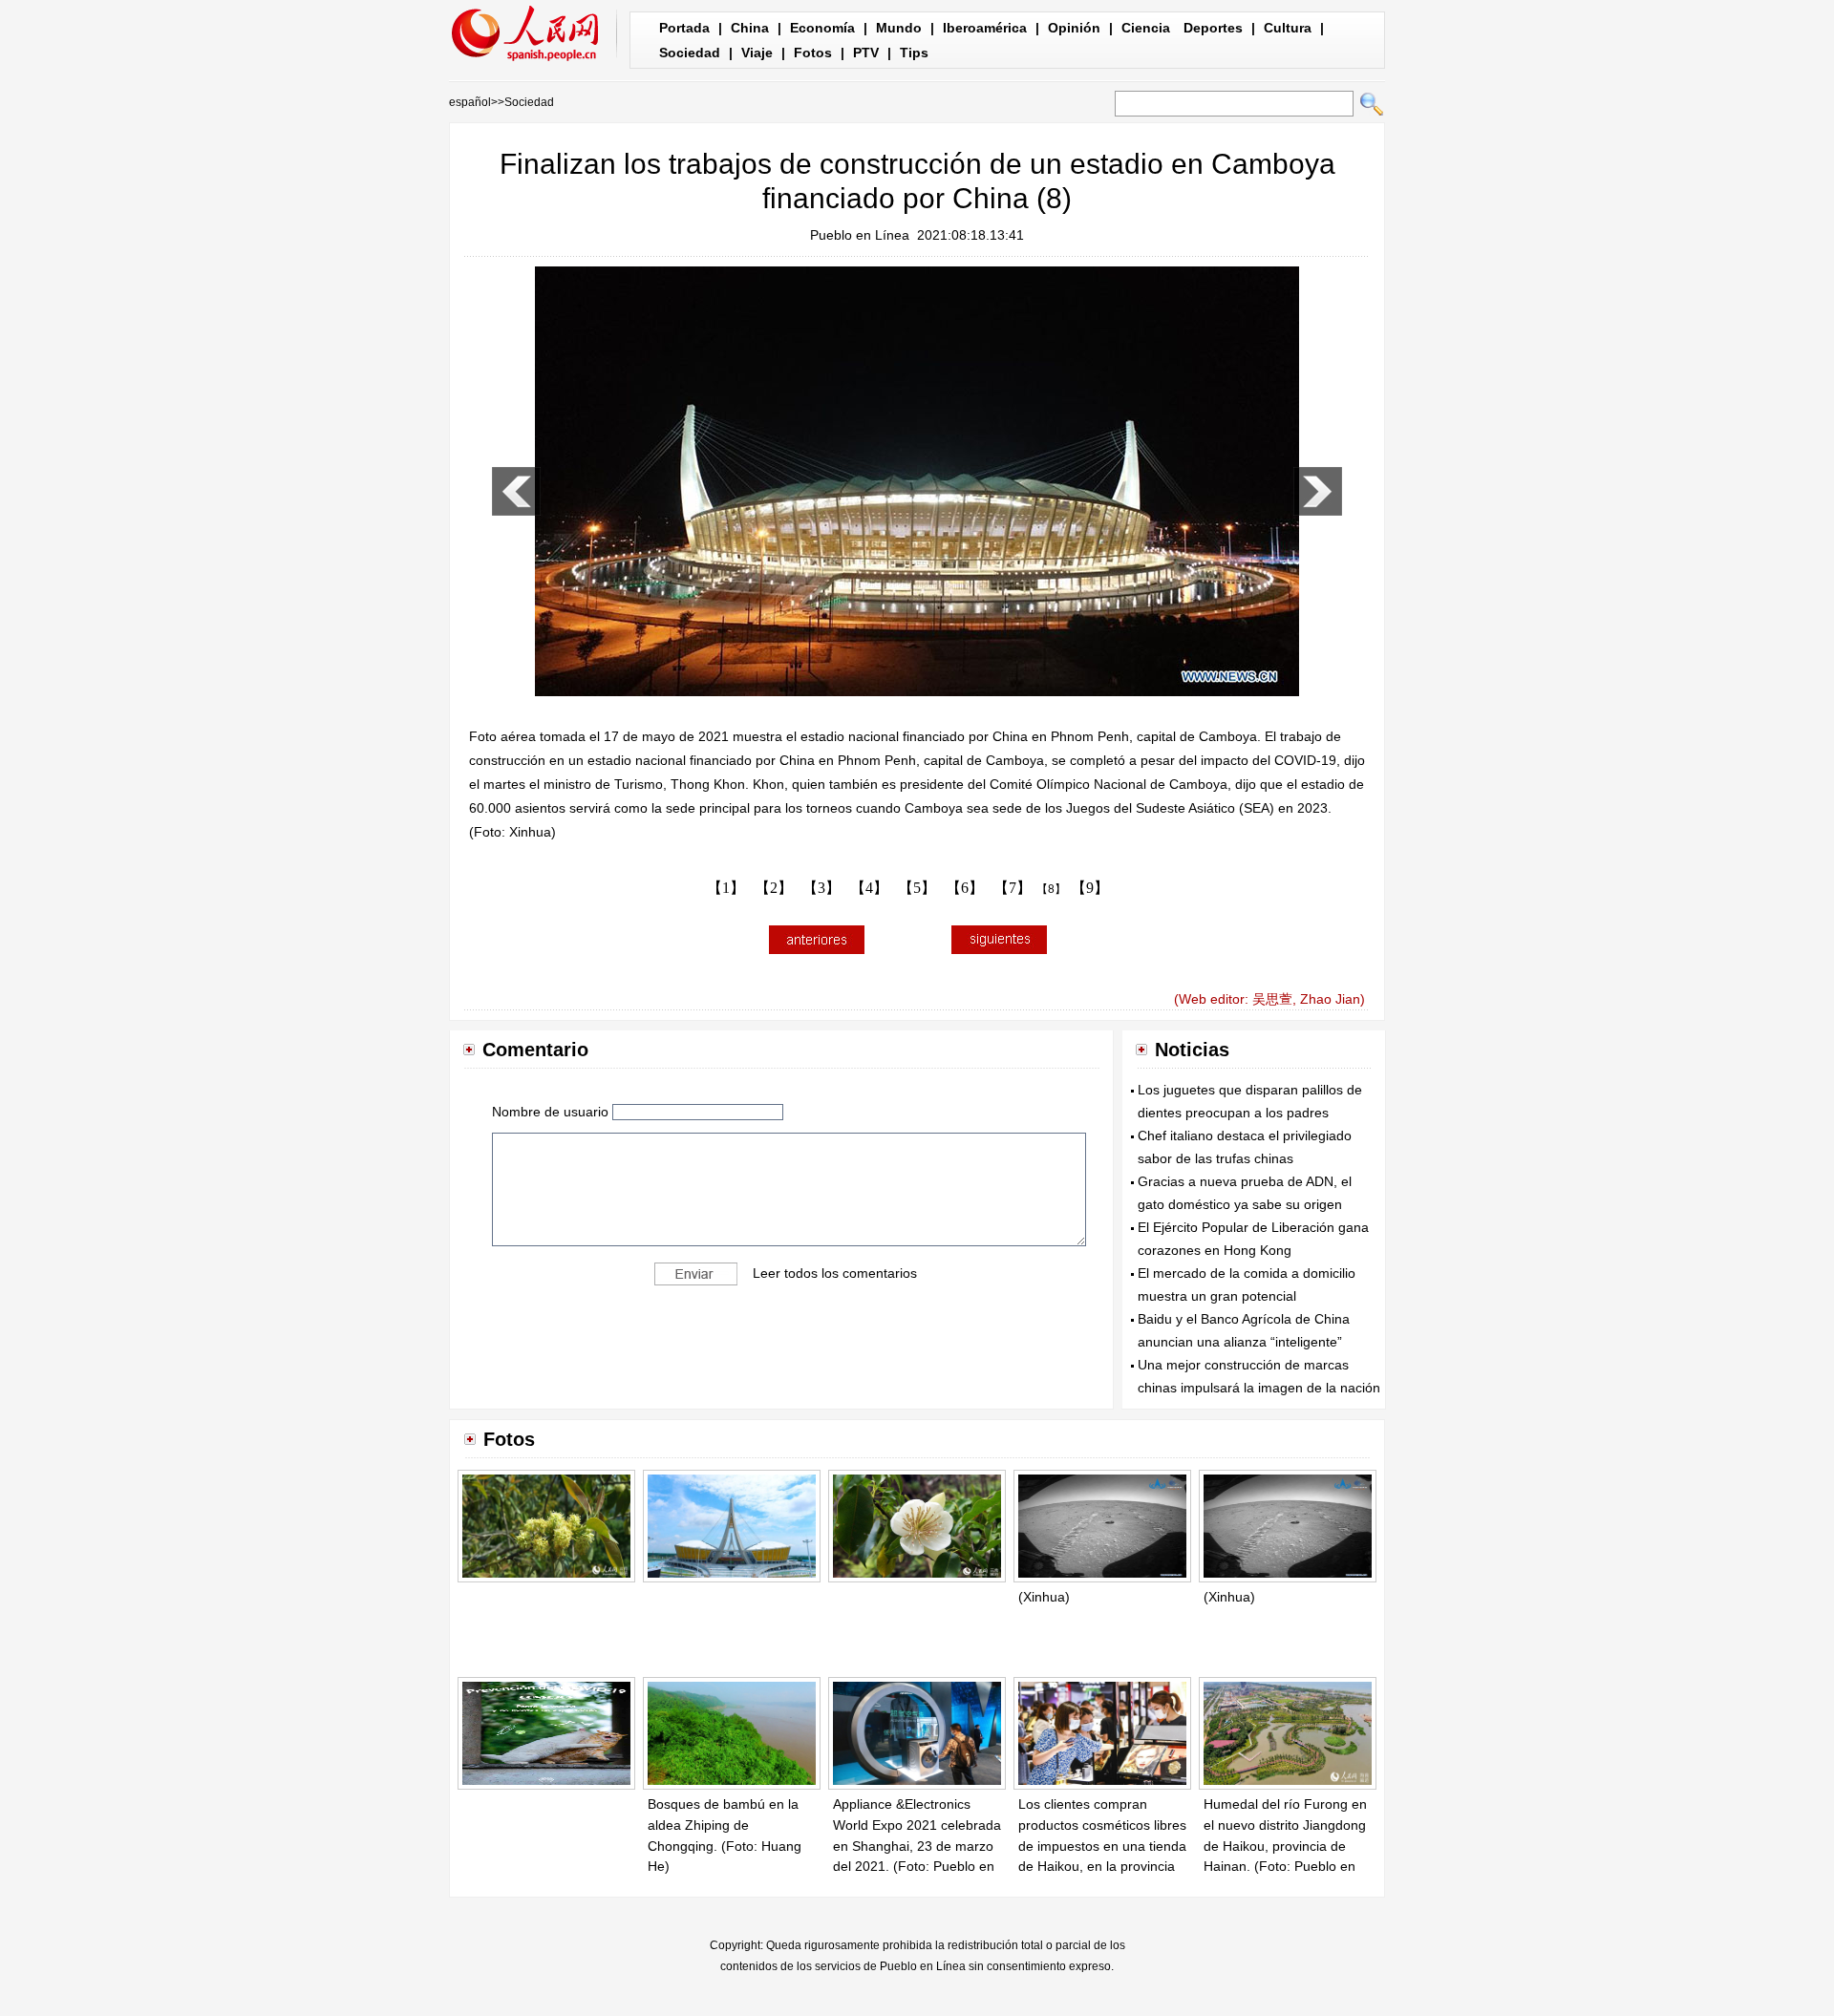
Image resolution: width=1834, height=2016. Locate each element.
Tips (914, 53)
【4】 (869, 888)
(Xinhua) (1044, 1597)
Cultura (1288, 28)
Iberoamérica (985, 28)
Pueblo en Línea (860, 235)
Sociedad (690, 53)
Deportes (1213, 28)
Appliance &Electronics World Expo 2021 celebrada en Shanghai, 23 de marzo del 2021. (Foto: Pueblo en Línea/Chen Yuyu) (917, 1845)
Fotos (813, 53)
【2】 (774, 888)
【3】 (821, 888)
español (470, 102)
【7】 (1013, 888)
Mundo (899, 28)
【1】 (726, 888)
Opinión (1074, 28)
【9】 (1090, 888)
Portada (684, 28)
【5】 (917, 888)
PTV (866, 53)
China (750, 28)
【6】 (965, 888)
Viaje (757, 53)
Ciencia (1146, 28)
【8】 (1051, 889)
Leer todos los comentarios (835, 1272)
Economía (822, 28)
